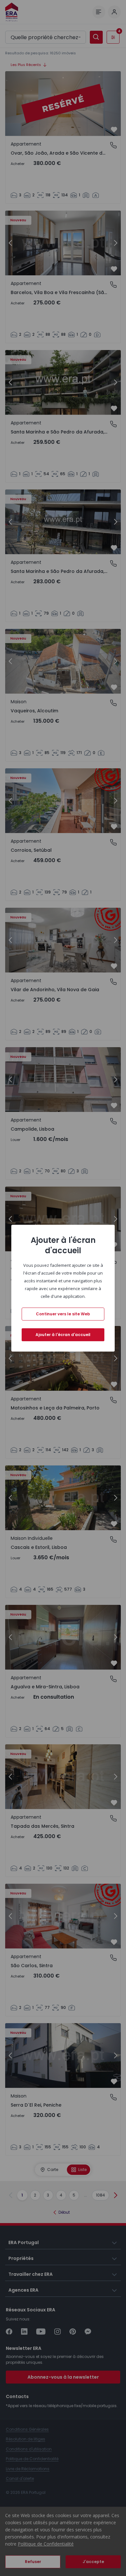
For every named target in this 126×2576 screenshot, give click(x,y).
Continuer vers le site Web (63, 1314)
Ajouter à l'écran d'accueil (63, 1335)
